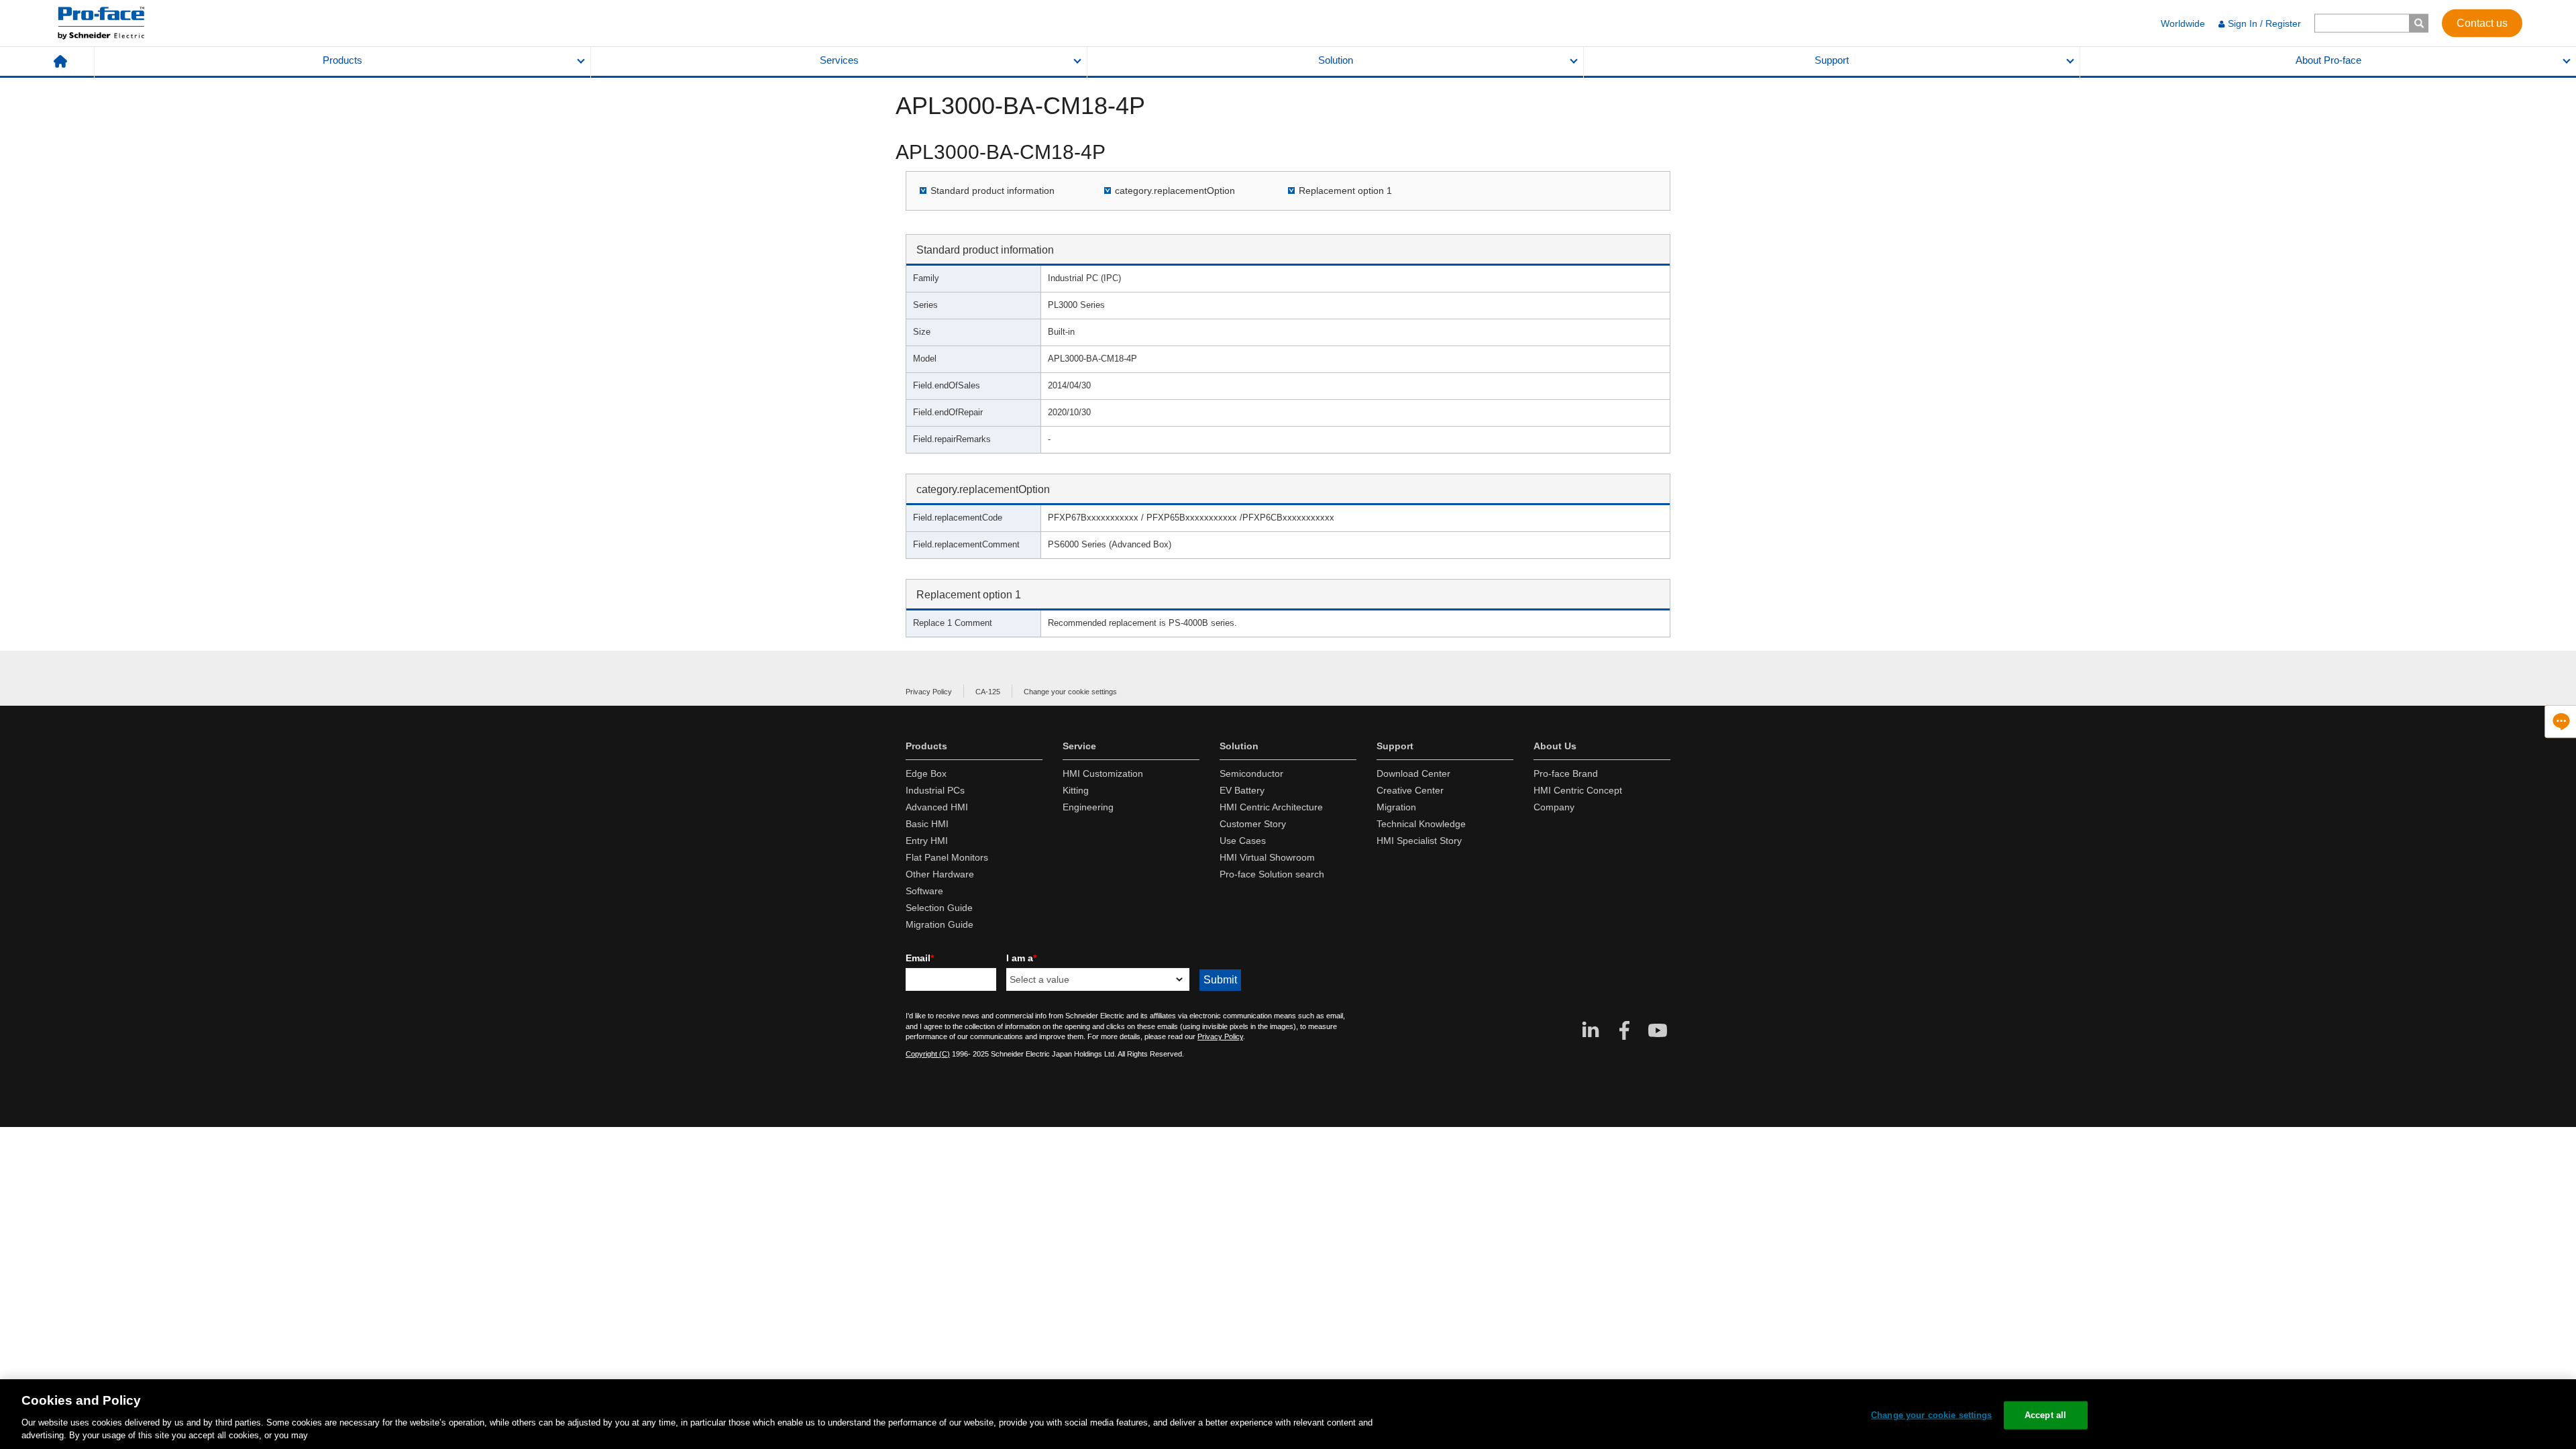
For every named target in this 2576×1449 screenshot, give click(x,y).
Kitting (1076, 790)
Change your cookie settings (1070, 692)
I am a (1021, 958)
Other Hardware (940, 874)
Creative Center (1410, 790)
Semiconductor (1251, 773)
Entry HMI (927, 841)
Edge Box (926, 773)
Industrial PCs (935, 790)
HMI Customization (1103, 773)
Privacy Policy (929, 692)
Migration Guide (940, 924)
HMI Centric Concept (1578, 790)
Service (1079, 746)
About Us (1555, 746)
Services (839, 60)
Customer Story (1253, 824)
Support (1832, 60)
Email (920, 958)
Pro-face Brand (1566, 773)
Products (342, 60)
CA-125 (988, 692)
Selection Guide (939, 908)
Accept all (2045, 1415)
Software (924, 891)
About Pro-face (2328, 60)
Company (1554, 807)
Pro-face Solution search (1272, 874)
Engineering (1088, 807)
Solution (1336, 60)
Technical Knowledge (1421, 824)
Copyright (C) (928, 1054)
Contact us (2482, 22)
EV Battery (1242, 790)
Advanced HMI (937, 807)
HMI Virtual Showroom (1267, 857)
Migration (1396, 807)
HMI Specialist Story (1419, 841)
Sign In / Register (2264, 23)
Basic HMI (927, 824)
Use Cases (1243, 841)
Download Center (1413, 773)
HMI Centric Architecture (1271, 807)
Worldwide (2183, 23)
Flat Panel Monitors (947, 857)
